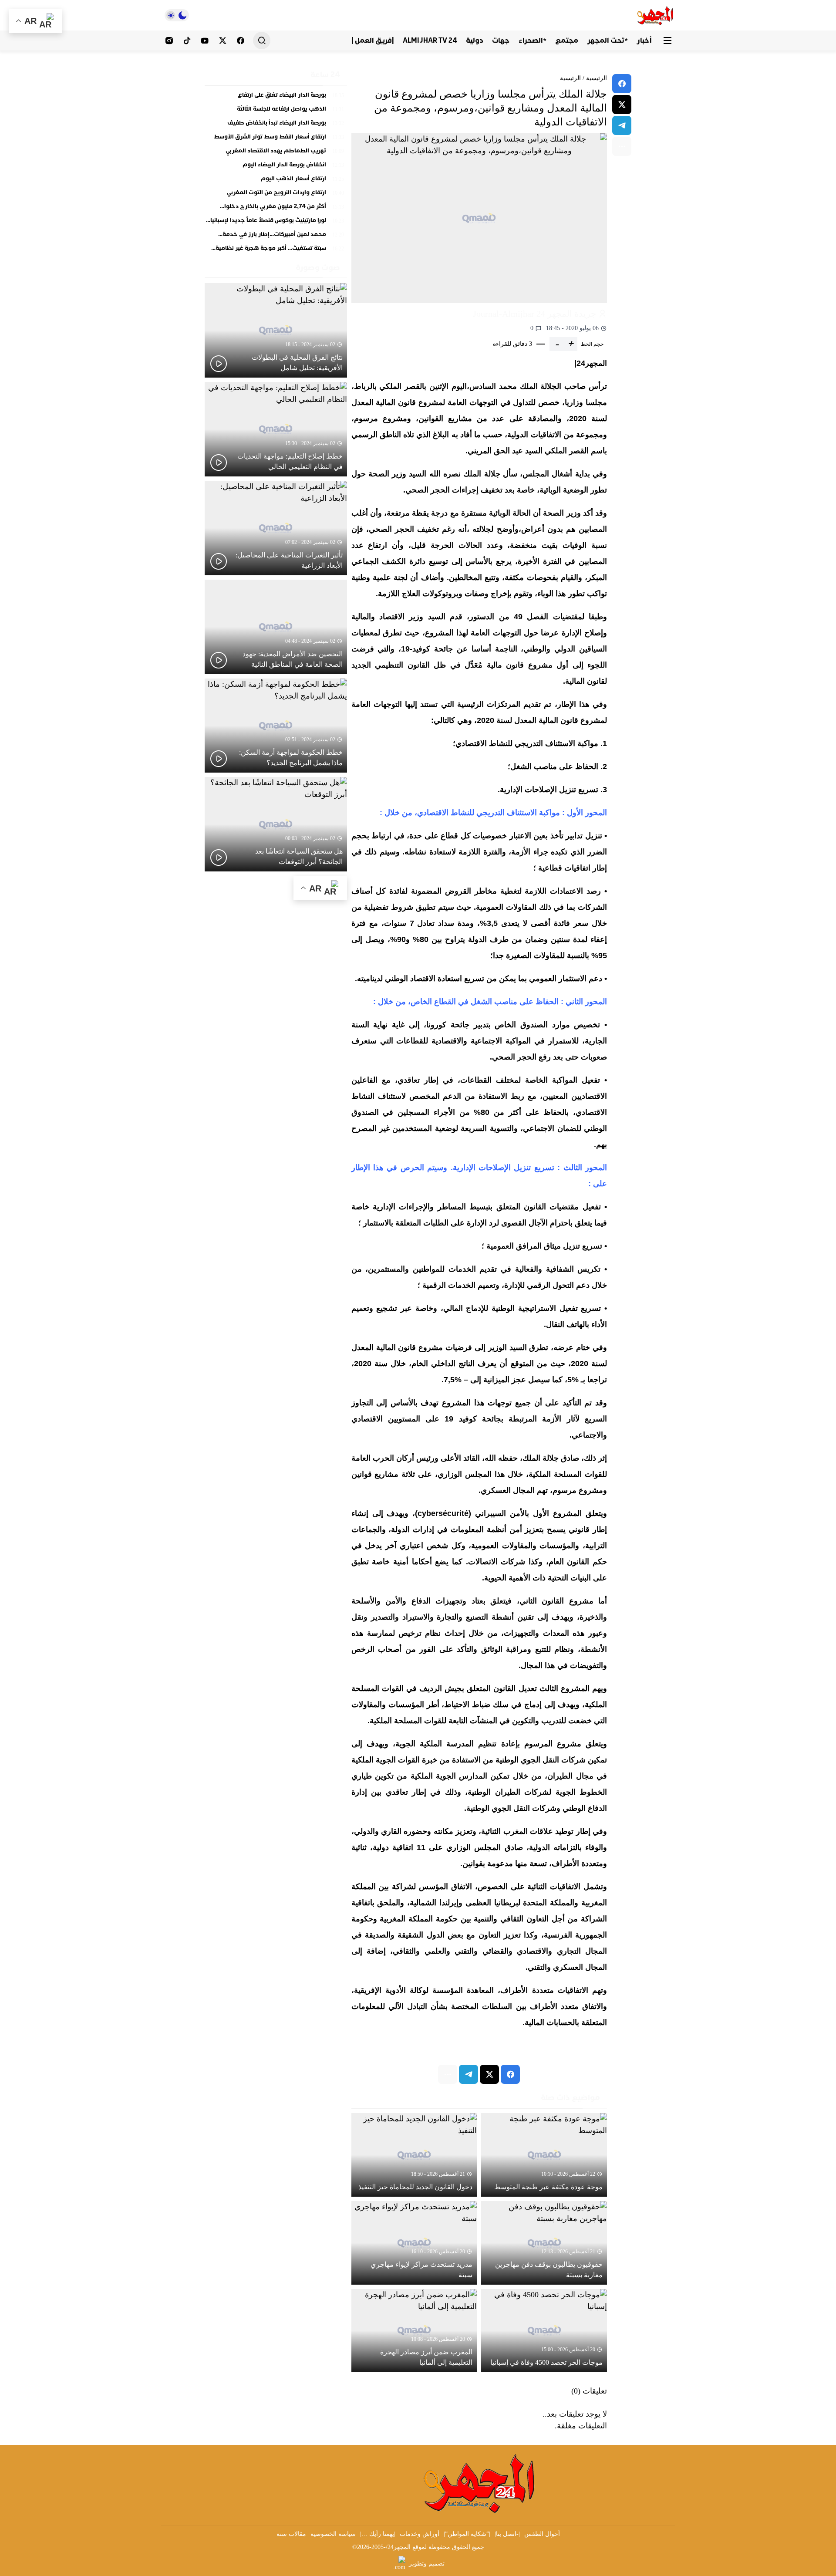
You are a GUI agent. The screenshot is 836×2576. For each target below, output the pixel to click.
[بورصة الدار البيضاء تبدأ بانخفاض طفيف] (276, 125)
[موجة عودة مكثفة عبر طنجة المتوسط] (544, 2155)
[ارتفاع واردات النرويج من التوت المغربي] (276, 195)
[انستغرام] (169, 41)
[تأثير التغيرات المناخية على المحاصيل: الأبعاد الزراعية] (276, 528)
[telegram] (622, 125)
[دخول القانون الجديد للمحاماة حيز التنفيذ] (414, 2155)
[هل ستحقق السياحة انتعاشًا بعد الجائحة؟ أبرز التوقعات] (276, 824)
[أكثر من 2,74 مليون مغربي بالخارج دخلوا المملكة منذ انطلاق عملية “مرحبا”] (276, 209)
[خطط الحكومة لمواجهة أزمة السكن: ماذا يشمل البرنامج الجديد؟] (276, 726)
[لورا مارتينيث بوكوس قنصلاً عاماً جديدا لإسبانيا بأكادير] (276, 223)
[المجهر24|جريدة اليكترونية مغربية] (656, 15)
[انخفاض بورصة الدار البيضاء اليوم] (276, 167)
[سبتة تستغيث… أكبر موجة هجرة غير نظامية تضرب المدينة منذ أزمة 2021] (276, 249)
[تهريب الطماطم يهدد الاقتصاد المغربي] (276, 153)
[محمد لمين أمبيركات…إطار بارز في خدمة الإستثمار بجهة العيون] (276, 236)
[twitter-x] (622, 105)
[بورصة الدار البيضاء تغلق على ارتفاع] (276, 97)
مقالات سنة (291, 2534)
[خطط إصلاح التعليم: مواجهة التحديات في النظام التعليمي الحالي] (276, 429)
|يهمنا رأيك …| (378, 2534)
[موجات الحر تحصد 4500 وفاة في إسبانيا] (544, 2331)
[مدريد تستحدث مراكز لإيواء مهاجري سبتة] (414, 2243)
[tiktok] (187, 41)
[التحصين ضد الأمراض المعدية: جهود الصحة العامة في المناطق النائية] (276, 627)
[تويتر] (223, 41)
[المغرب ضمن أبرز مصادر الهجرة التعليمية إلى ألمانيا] (414, 2331)
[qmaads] (480, 2483)
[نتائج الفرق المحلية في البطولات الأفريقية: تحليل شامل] (276, 330)
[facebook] (622, 84)
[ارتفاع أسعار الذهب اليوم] (276, 181)
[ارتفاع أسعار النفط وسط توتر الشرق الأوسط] (276, 139)
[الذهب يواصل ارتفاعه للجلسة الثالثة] (276, 111)
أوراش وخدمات (420, 2534)
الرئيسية (597, 78)
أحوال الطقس (542, 2534)
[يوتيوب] (205, 41)
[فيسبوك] (241, 41)
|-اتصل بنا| (507, 2534)
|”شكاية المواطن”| (467, 2534)
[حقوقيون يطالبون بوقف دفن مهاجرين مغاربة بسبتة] (544, 2243)
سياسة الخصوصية (333, 2534)
